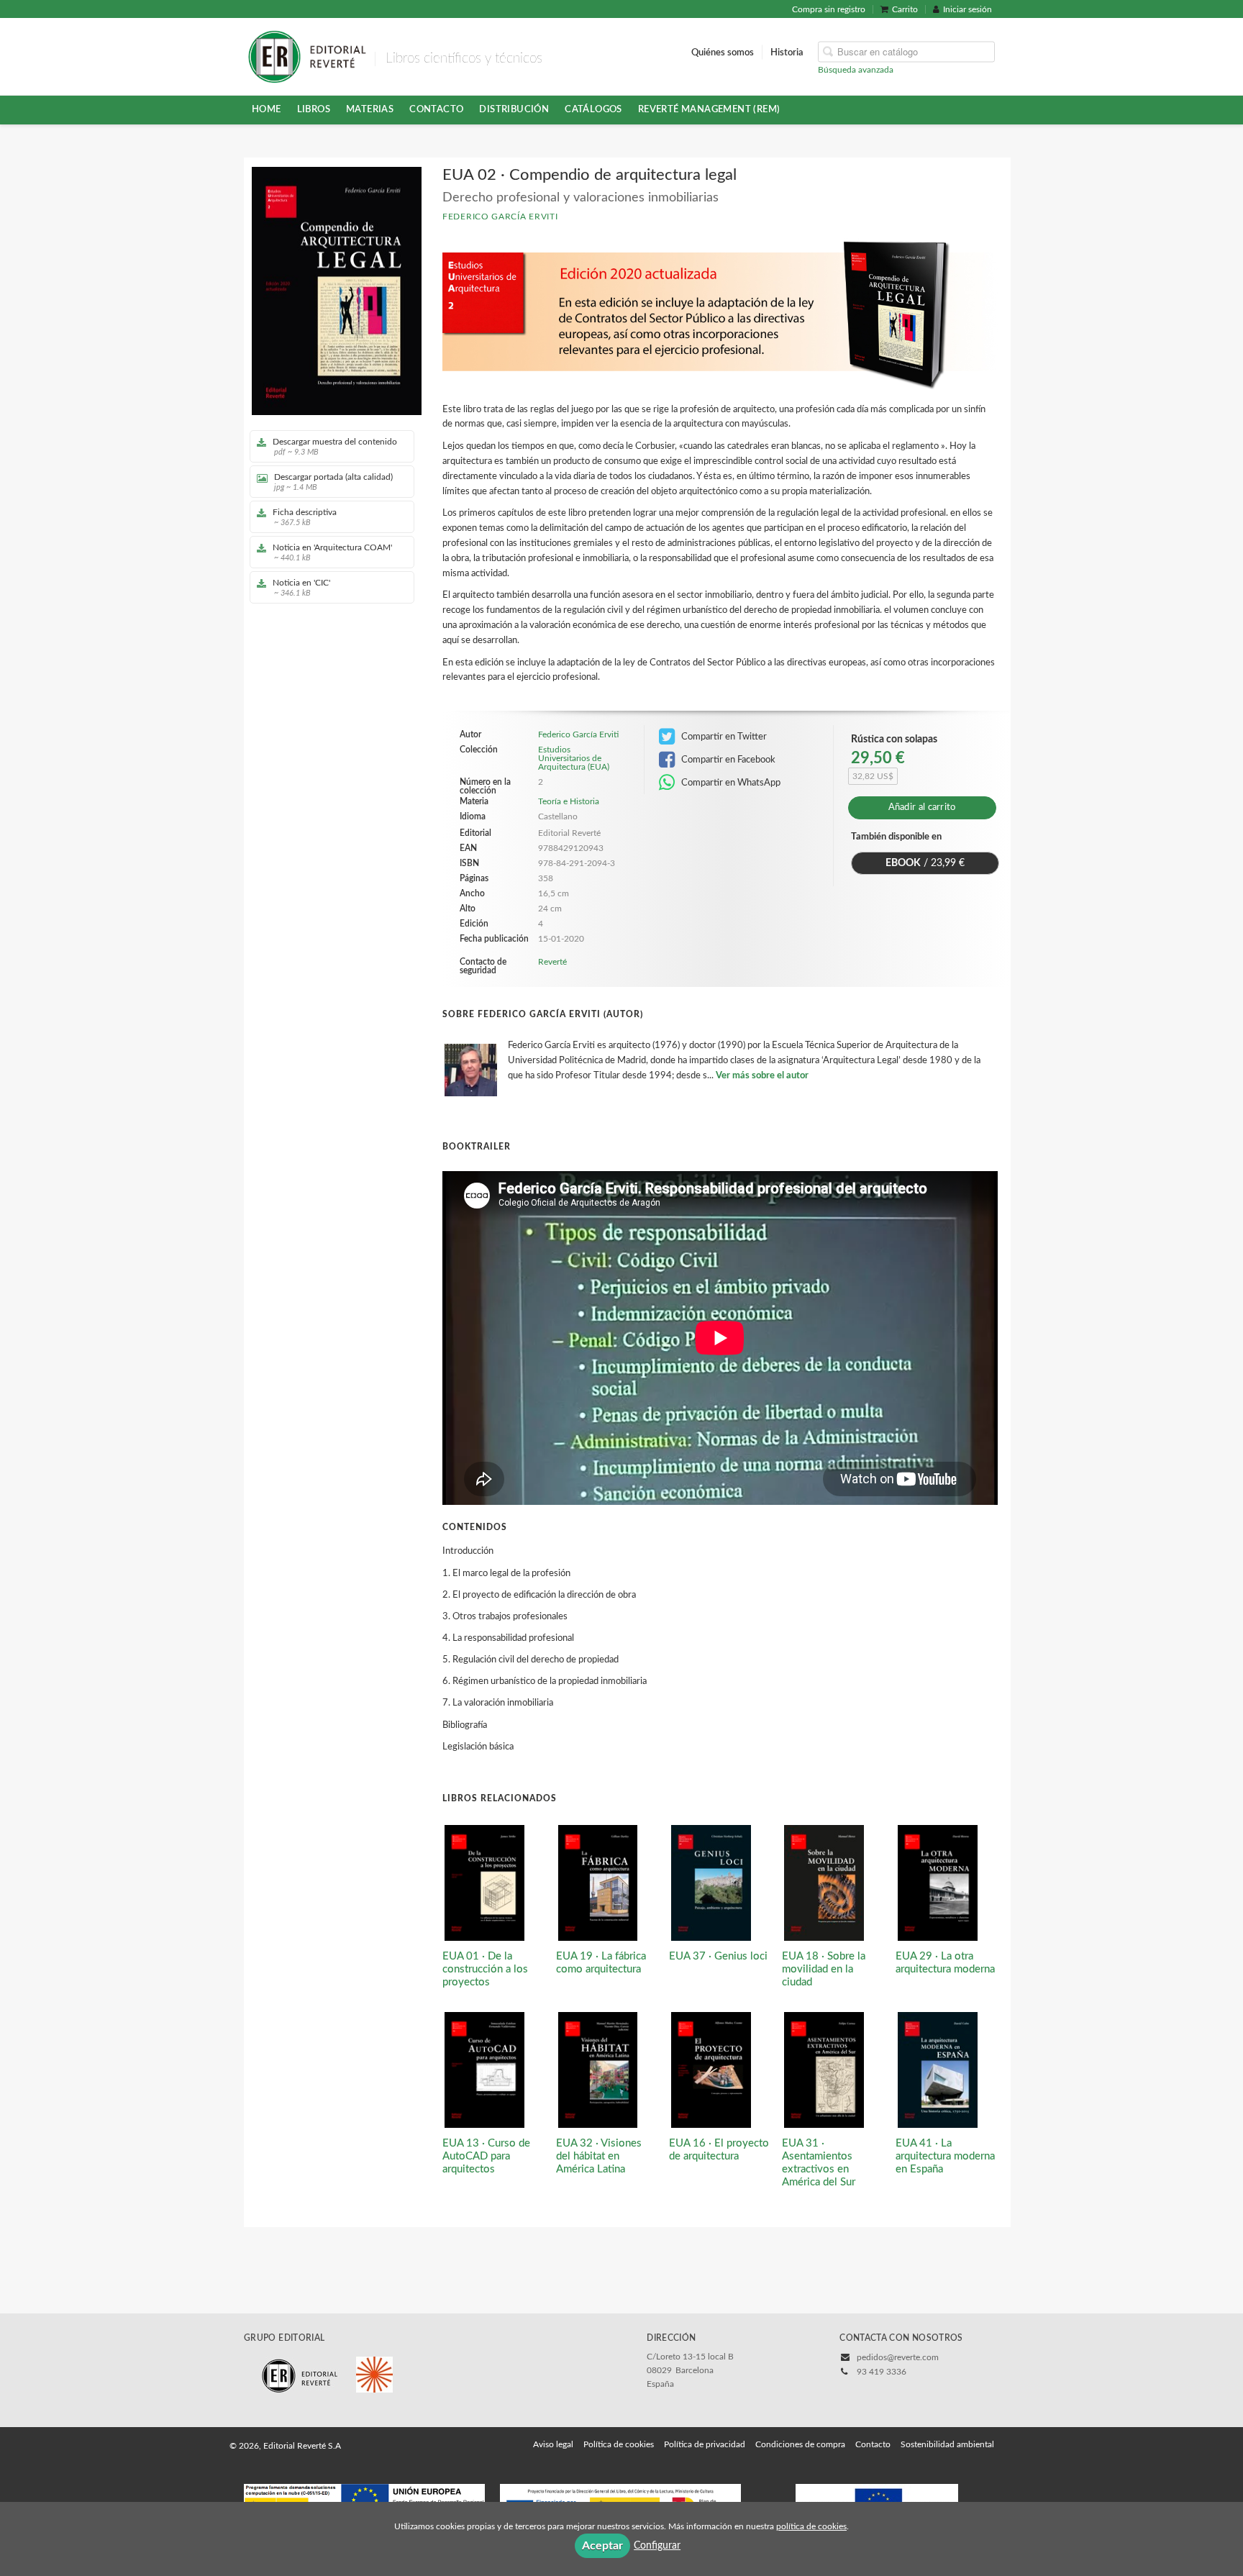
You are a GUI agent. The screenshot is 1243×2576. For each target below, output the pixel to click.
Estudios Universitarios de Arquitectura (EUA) (574, 758)
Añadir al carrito (922, 807)
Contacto (436, 109)
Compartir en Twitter (723, 737)
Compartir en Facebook (727, 760)
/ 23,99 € (925, 863)
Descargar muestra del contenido (335, 447)
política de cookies (811, 2526)
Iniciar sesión (967, 9)
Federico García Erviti (500, 217)
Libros (314, 109)
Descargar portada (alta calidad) (333, 482)
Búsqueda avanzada (856, 69)
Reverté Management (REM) (709, 109)
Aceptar (602, 2546)
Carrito (905, 9)
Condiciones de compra (800, 2444)
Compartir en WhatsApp (730, 783)
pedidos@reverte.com (898, 2357)
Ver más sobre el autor (762, 1076)
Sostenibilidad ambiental (947, 2444)
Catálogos (593, 109)
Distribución (514, 109)
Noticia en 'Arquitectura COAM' (332, 552)
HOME (267, 109)
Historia (787, 52)
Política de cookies (619, 2444)
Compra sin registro (829, 9)
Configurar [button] (657, 2546)
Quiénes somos (723, 52)
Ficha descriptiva (305, 517)
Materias (370, 109)
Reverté (552, 962)
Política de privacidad (705, 2444)
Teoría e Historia (569, 801)
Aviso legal (553, 2444)
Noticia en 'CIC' (301, 588)
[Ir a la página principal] (307, 55)
